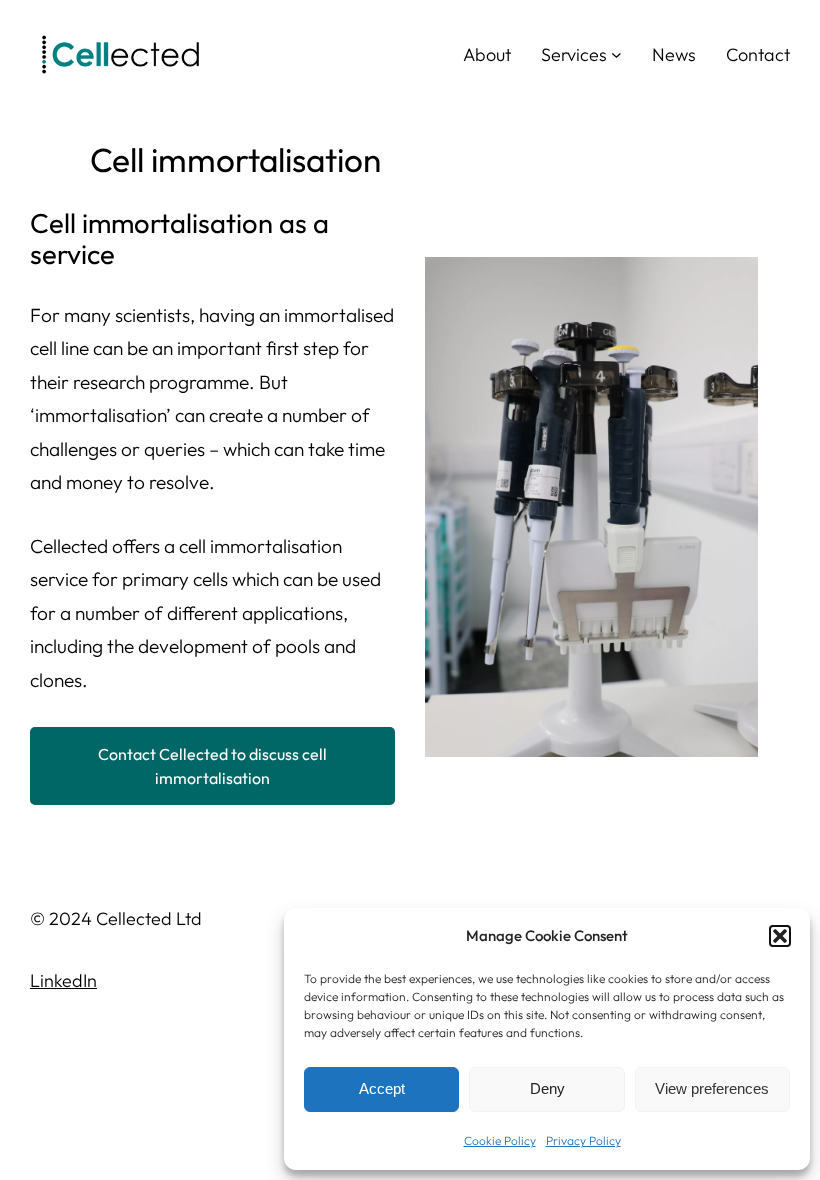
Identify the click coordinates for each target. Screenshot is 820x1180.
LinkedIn (63, 980)
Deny (547, 1088)
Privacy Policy (583, 1140)
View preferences (712, 1088)
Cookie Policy (500, 1140)
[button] (780, 936)
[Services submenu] (616, 54)
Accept (382, 1088)
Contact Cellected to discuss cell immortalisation (212, 766)
